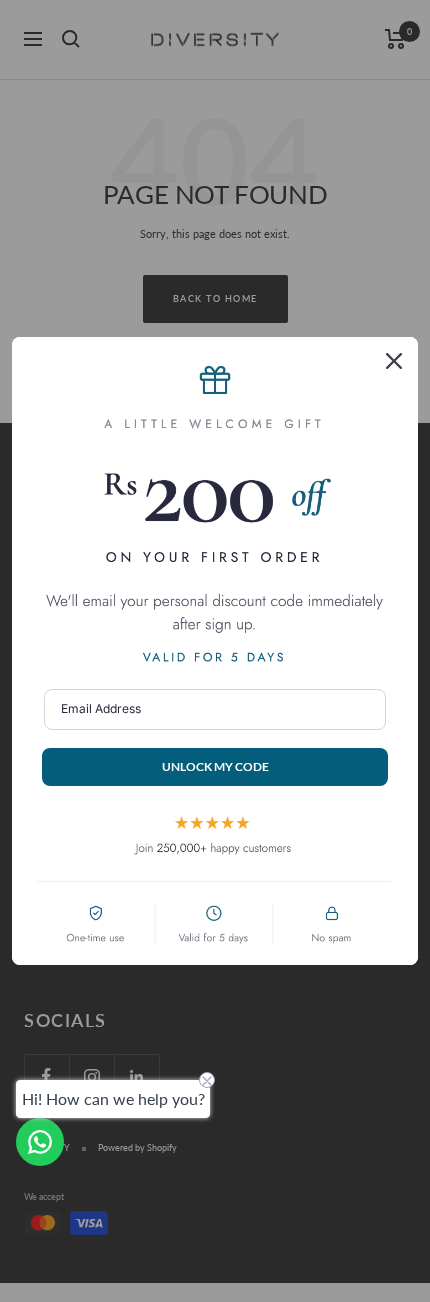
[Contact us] (40, 1142)
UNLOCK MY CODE (215, 766)
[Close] (394, 361)
